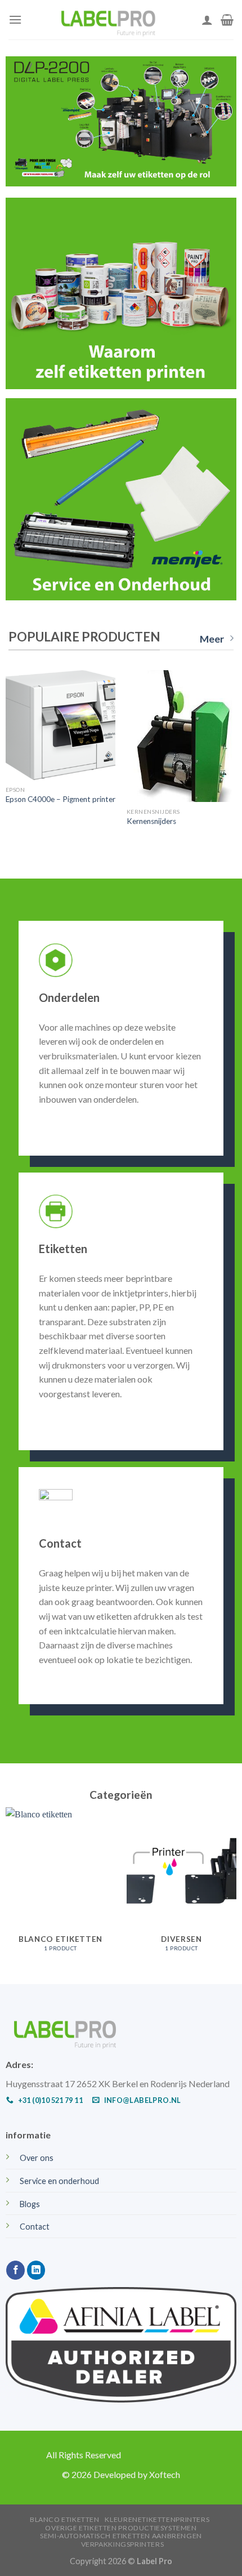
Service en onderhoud (59, 2181)
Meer (212, 639)
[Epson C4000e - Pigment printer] (60, 725)
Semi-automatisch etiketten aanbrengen (121, 2536)
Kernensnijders (151, 821)
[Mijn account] (207, 20)
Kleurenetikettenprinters (157, 2519)
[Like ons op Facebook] (15, 2270)
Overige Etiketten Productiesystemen (121, 2528)
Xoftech (165, 2474)
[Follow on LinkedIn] (36, 2270)
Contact (35, 2227)
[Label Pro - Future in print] (112, 20)
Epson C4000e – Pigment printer (60, 799)
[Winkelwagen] (227, 20)
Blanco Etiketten (65, 2519)
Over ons (37, 2158)
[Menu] (15, 19)
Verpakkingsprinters (123, 2544)
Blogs (30, 2204)
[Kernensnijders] (181, 736)
